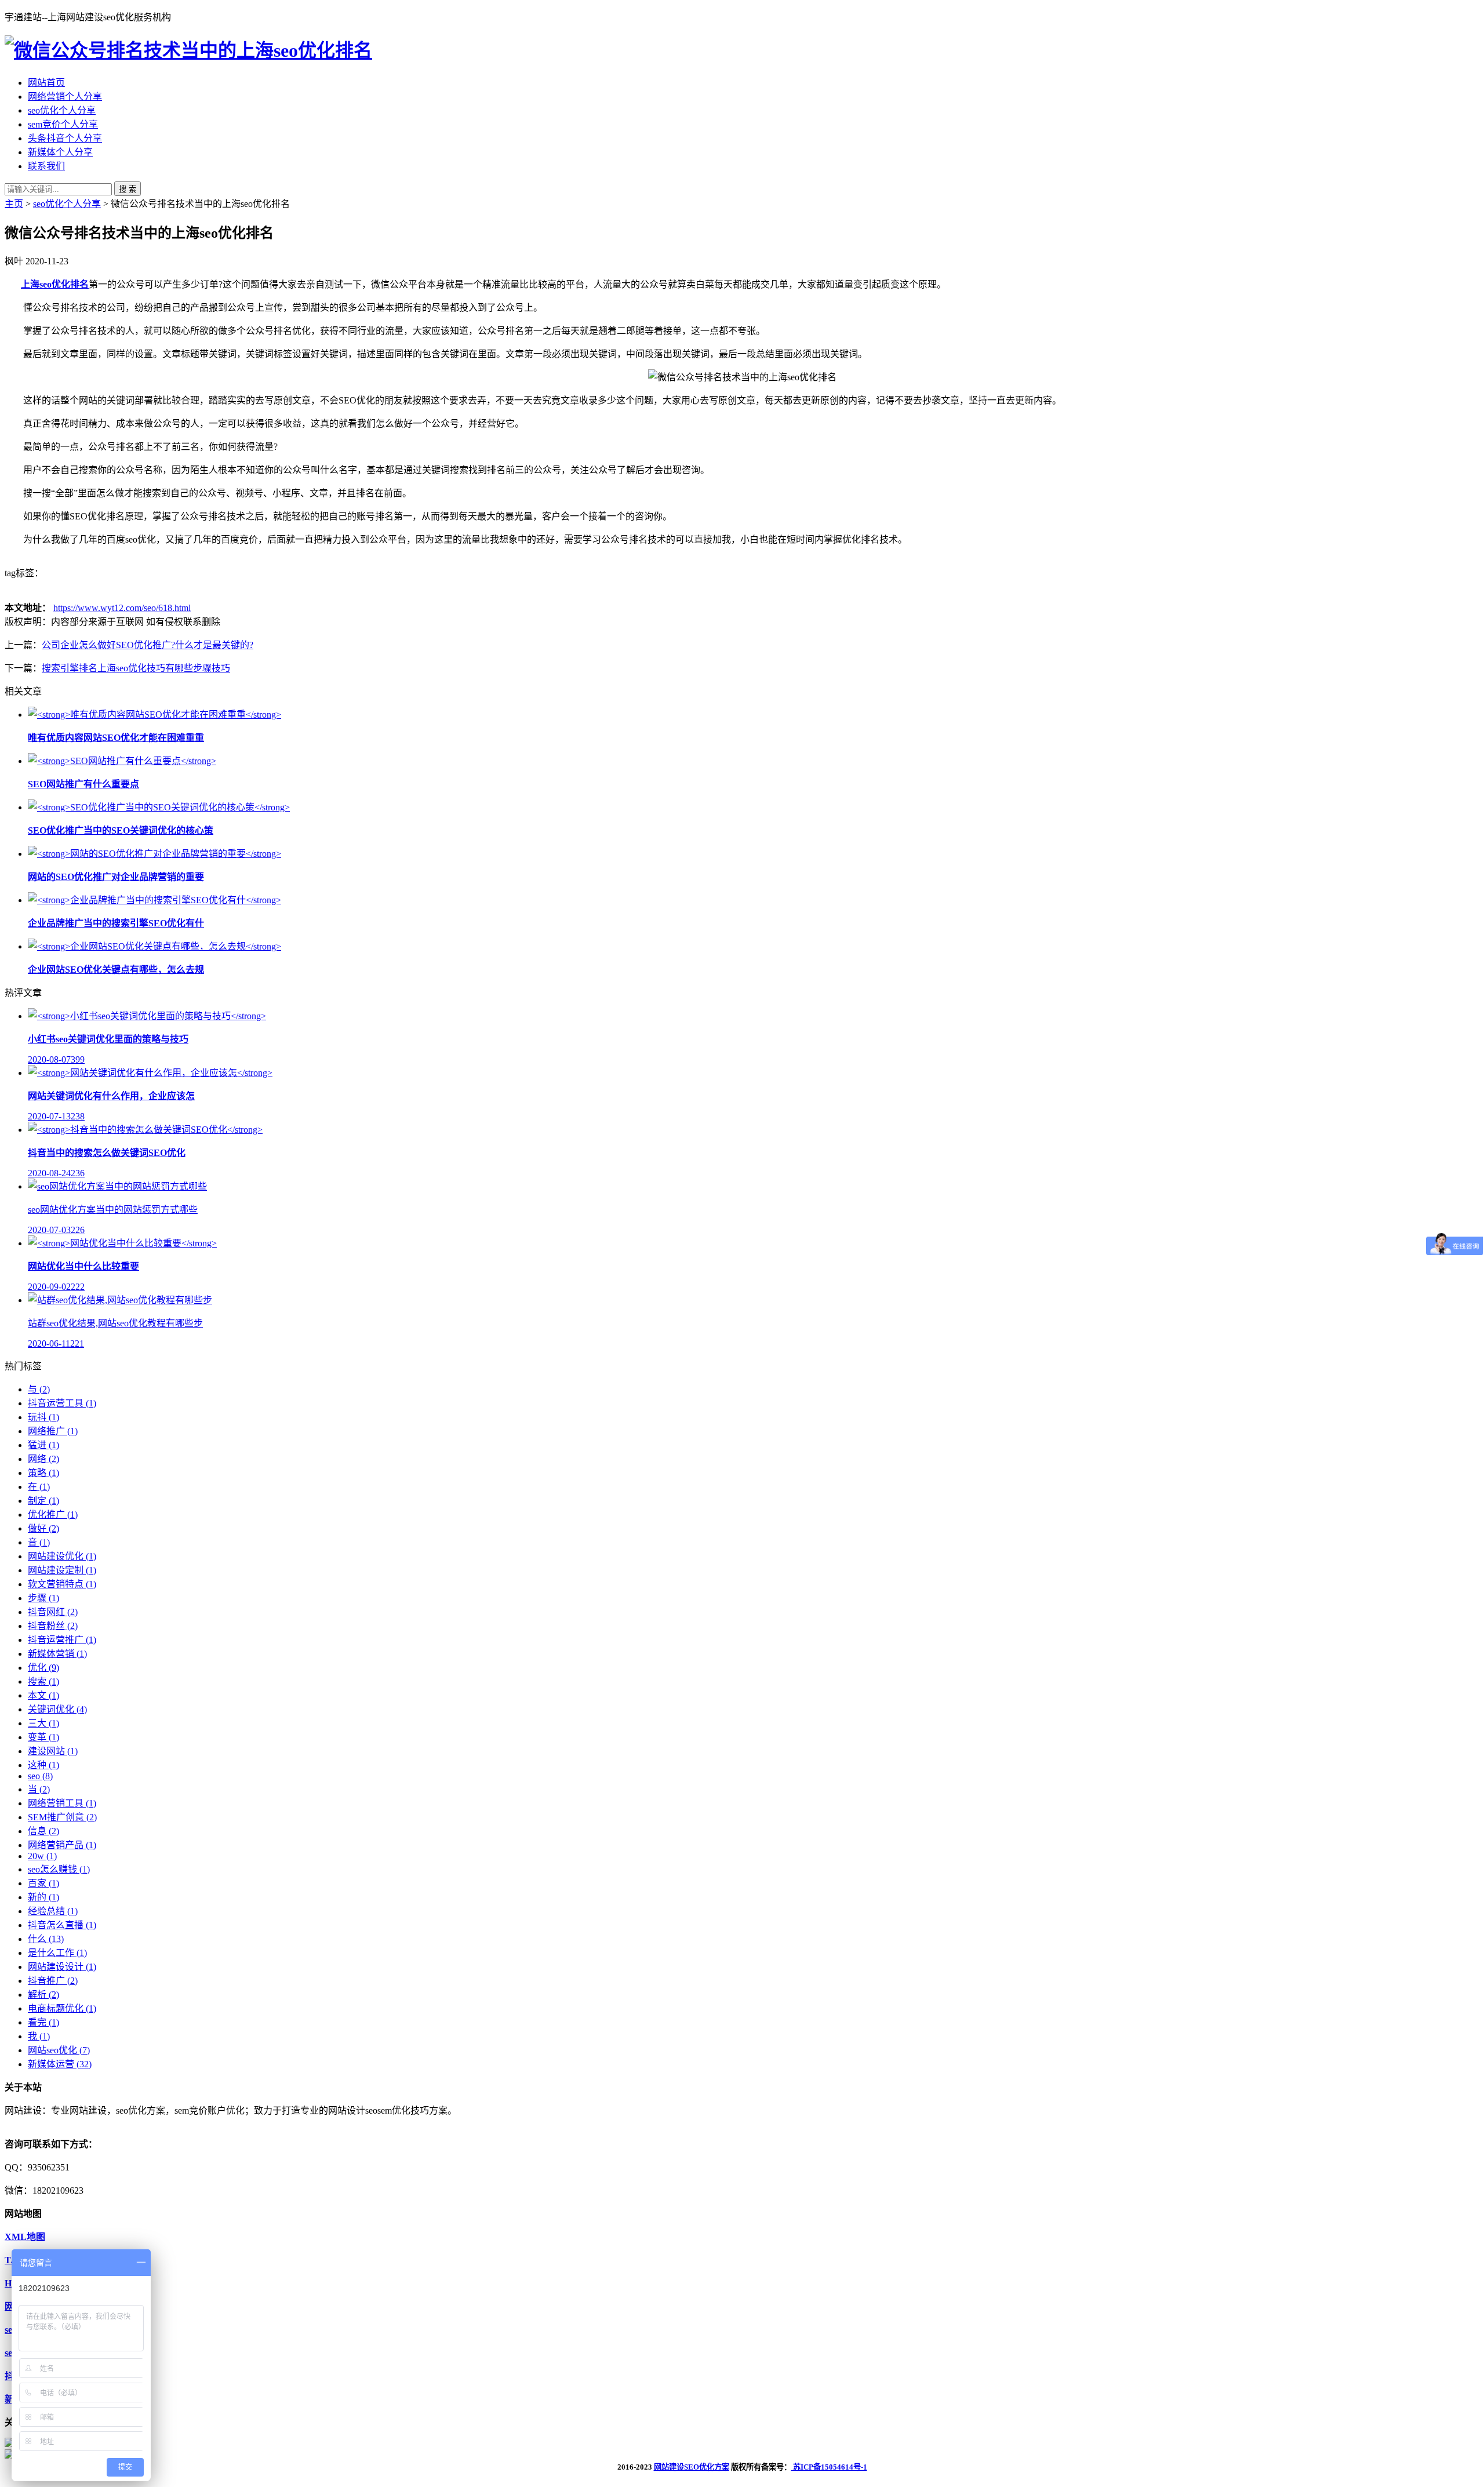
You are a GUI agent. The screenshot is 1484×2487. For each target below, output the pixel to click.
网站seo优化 (59, 2050)
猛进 (43, 1445)
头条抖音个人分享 (65, 138)
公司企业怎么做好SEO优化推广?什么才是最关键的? (148, 645)
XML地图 (25, 2237)
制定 (43, 1501)
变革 (43, 1737)
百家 (43, 1883)
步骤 (43, 1598)
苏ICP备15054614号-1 (829, 2467)
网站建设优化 (62, 1556)
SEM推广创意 (62, 1817)
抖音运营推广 (62, 1640)
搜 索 (128, 189)
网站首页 (46, 83)
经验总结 (53, 1911)
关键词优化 (57, 1709)
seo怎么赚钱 (59, 1869)
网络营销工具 (62, 1803)
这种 (43, 1765)
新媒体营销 (57, 1654)
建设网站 (53, 1751)
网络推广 (53, 1431)
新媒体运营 (60, 2064)
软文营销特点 (62, 1584)
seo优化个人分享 (62, 110)
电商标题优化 (62, 2008)
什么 (46, 1939)
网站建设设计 (62, 1967)
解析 (43, 1995)
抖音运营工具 (62, 1403)
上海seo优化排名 (55, 284)
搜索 (43, 1681)
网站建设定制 (62, 1570)
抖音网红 (53, 1612)
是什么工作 (57, 1953)
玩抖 (43, 1417)
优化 (43, 1668)
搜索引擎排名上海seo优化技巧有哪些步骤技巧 (136, 668)
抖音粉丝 (53, 1626)
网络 (43, 1459)
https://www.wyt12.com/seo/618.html (122, 608)
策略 (43, 1473)
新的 (43, 1897)
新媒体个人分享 (60, 152)
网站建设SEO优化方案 (692, 2467)
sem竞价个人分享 (63, 124)
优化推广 (53, 1515)
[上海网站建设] (188, 50)
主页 (14, 204)
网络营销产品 (62, 1845)
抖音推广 (53, 1981)
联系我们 (46, 166)
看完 (43, 2022)
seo (40, 1776)
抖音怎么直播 (62, 1925)
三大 (43, 1723)
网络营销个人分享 (65, 97)
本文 (43, 1695)
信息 (43, 1831)
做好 (43, 1528)
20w (42, 1856)
